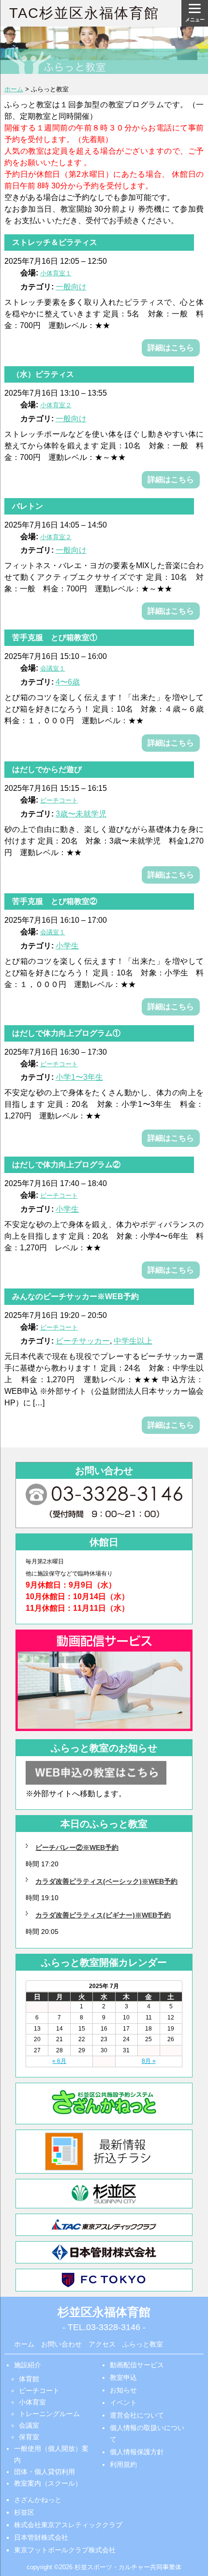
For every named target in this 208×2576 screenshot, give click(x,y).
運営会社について (137, 2415)
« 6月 (59, 2061)
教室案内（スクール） (48, 2483)
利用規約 (123, 2464)
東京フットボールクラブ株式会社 (65, 2550)
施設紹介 (28, 2365)
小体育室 (32, 2402)
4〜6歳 (68, 682)
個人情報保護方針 (137, 2452)
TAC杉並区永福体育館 (84, 13)
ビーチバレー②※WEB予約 (77, 1847)
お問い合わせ (61, 2344)
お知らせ (123, 2390)
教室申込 (123, 2377)
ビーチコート (39, 2390)
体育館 (29, 2379)
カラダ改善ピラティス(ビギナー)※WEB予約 (103, 1915)
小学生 (67, 946)
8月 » (149, 2061)
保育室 (29, 2437)
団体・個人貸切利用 (45, 2472)
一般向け (71, 287)
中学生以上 (133, 1341)
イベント (123, 2403)
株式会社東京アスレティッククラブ (68, 2525)
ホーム (24, 2344)
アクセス (102, 2344)
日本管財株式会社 (41, 2537)
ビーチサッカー (83, 1341)
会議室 (29, 2425)
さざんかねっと (38, 2500)
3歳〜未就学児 (81, 814)
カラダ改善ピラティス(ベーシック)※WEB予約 (106, 1881)
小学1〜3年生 (79, 1077)
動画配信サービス (137, 2365)
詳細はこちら (171, 348)
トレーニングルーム (49, 2414)
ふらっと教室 (143, 2344)
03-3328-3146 (113, 2327)
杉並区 (24, 2512)
